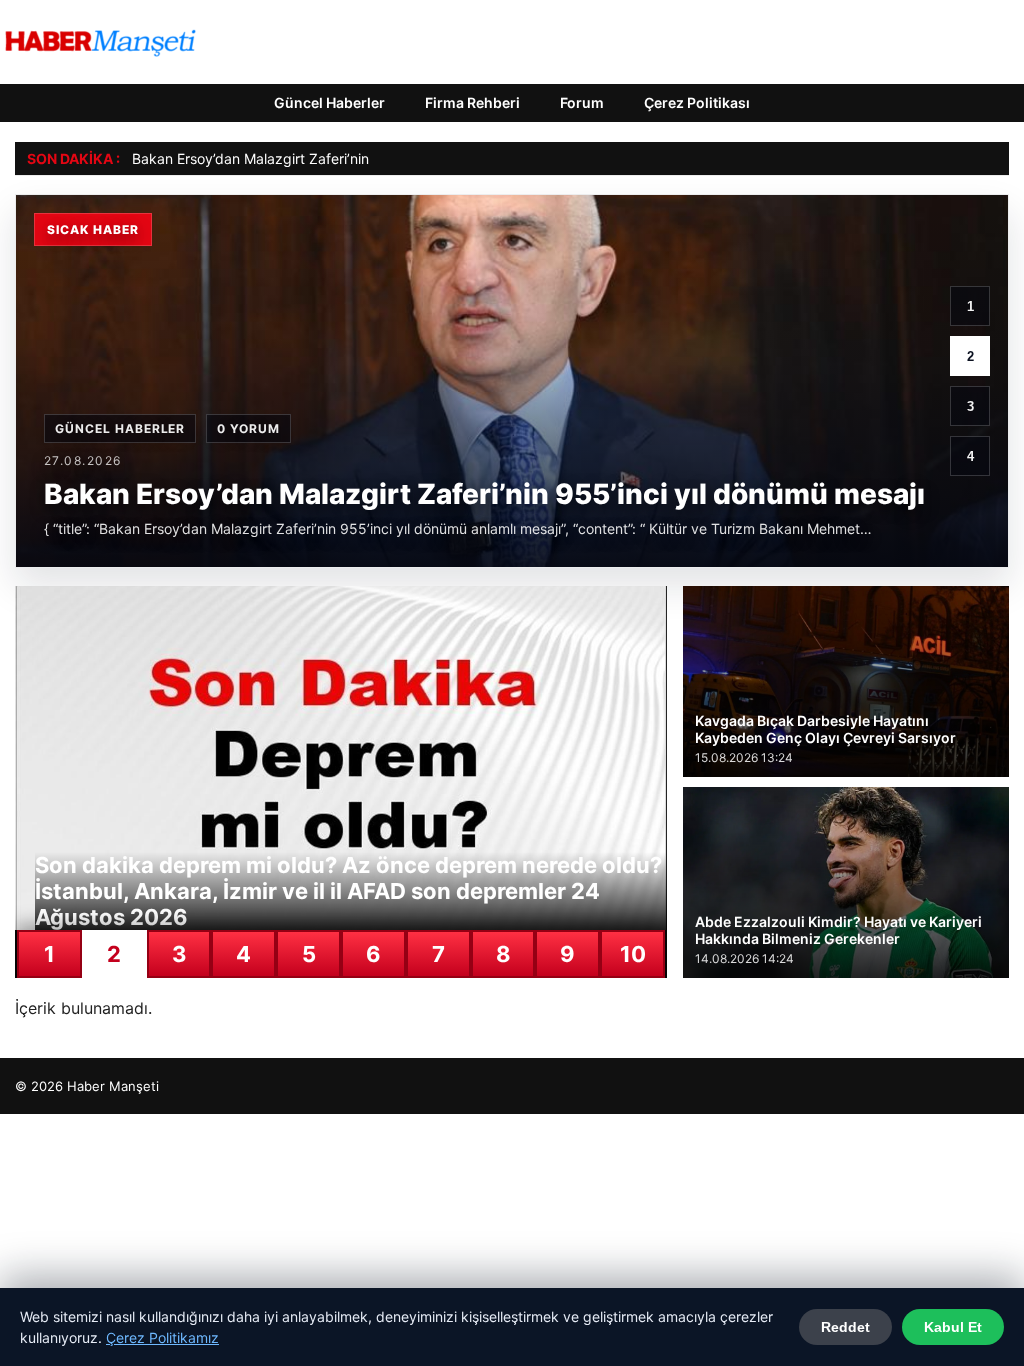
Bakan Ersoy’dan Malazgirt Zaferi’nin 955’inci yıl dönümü (316, 158)
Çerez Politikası (697, 102)
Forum (582, 102)
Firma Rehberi (472, 102)
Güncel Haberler (329, 102)
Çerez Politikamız (162, 1337)
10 (633, 954)
